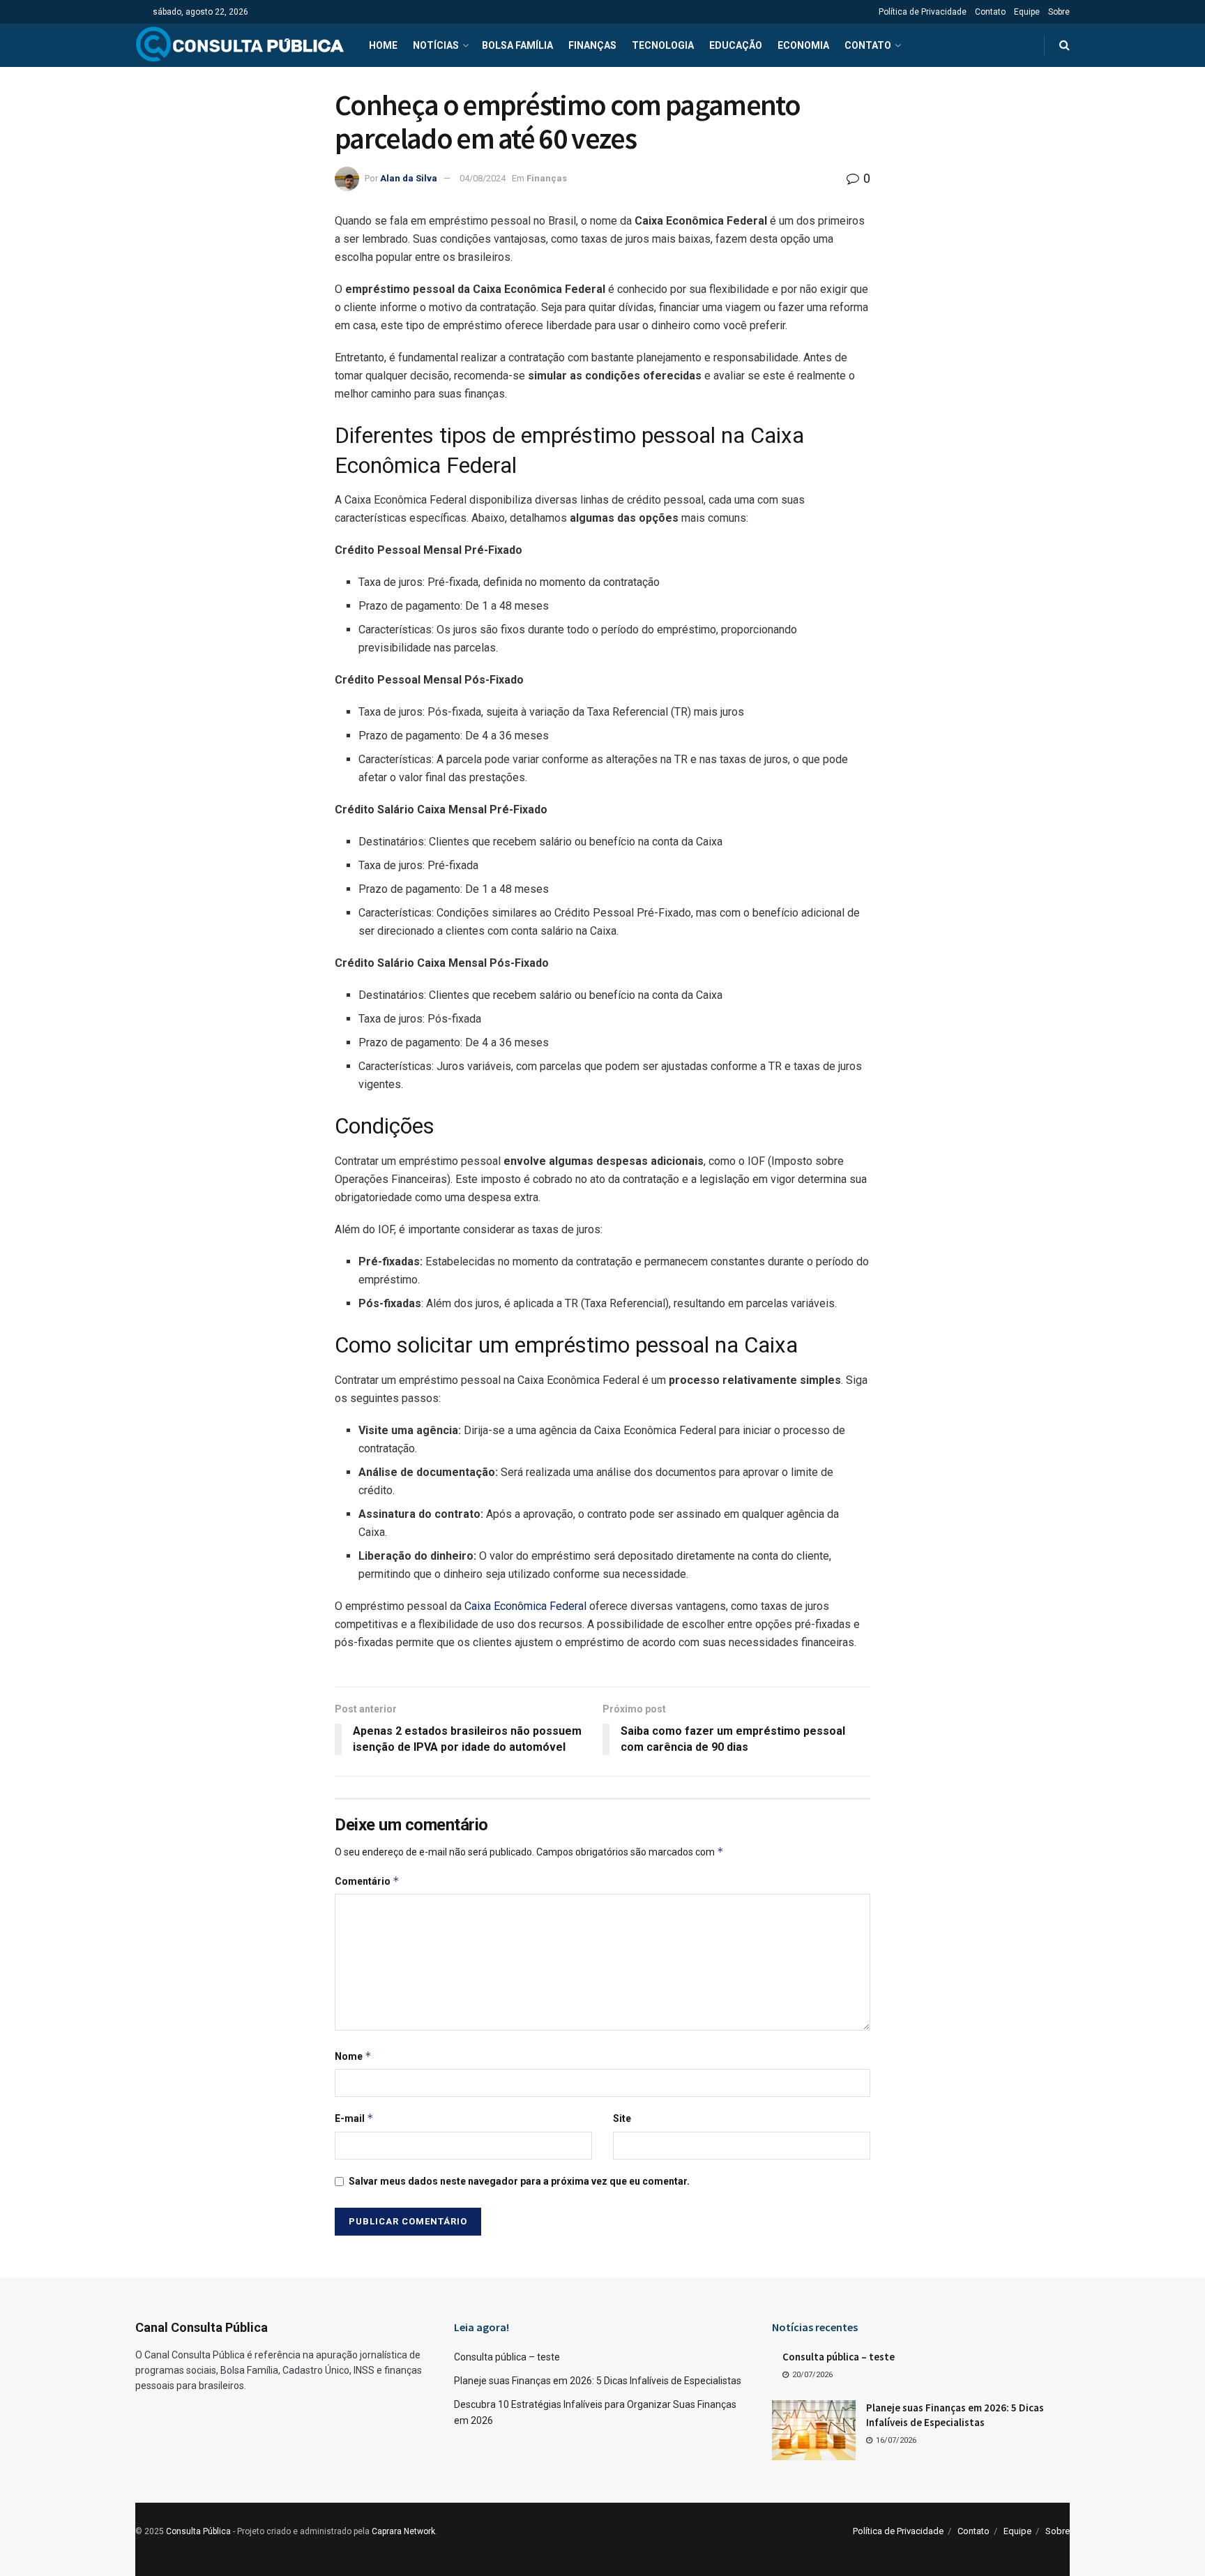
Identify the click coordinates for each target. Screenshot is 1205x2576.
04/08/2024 (483, 178)
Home (383, 45)
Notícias (436, 45)
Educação (736, 45)
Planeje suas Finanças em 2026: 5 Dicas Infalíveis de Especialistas (598, 2381)
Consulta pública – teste (507, 2357)
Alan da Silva (409, 178)
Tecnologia (663, 45)
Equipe (1027, 12)
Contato (990, 12)
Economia (803, 45)
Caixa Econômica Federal (525, 1606)
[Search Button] (1064, 45)
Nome (353, 2056)
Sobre (1059, 12)
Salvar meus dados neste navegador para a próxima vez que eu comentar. (519, 2181)
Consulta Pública (198, 2531)
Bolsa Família (517, 45)
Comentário (367, 1881)
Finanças (592, 45)
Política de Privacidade (923, 12)
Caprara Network (403, 2531)
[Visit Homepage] (240, 45)
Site (622, 2118)
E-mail (354, 2118)
